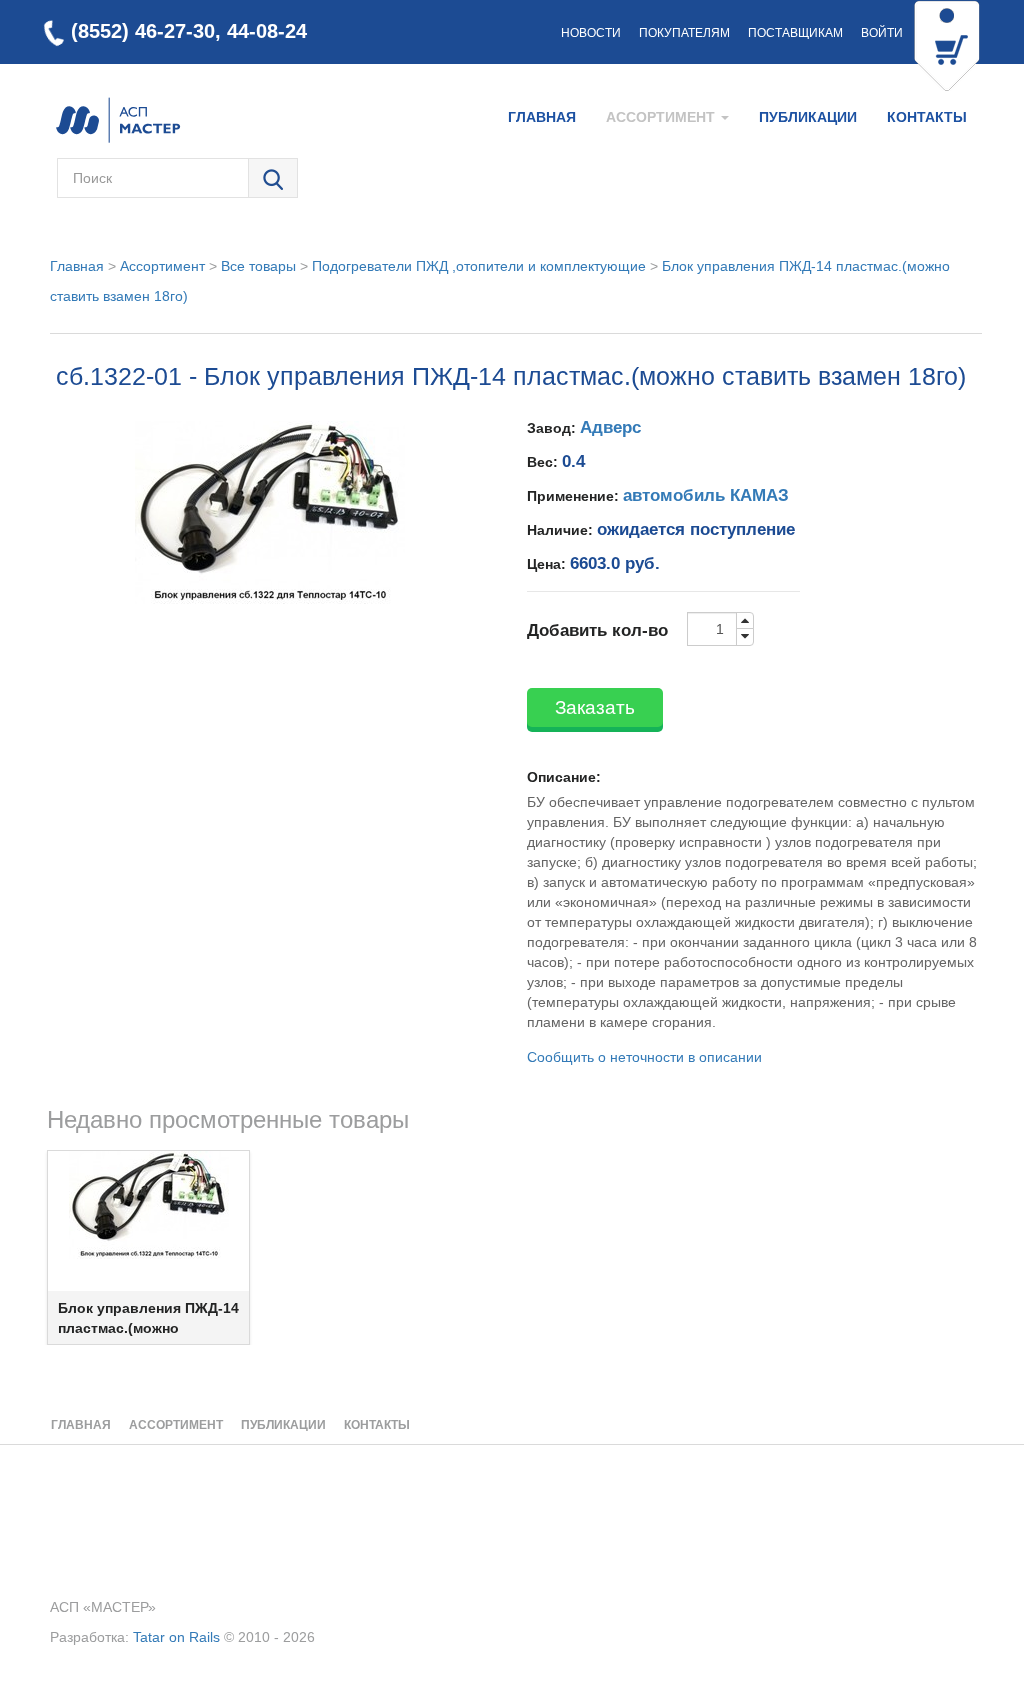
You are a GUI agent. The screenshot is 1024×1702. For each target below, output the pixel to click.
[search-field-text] (152, 178)
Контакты (927, 117)
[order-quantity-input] (712, 629)
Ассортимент (162, 266)
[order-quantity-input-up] (745, 621)
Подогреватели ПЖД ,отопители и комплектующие (479, 266)
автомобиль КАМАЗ (706, 495)
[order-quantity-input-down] (745, 637)
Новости (591, 33)
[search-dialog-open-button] (273, 179)
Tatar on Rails (176, 1637)
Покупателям (684, 33)
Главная (542, 117)
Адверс (610, 427)
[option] (148, 1247)
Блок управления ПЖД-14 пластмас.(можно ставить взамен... (148, 1328)
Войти (882, 33)
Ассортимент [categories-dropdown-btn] (662, 117)
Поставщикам (795, 33)
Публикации (808, 117)
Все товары (258, 266)
